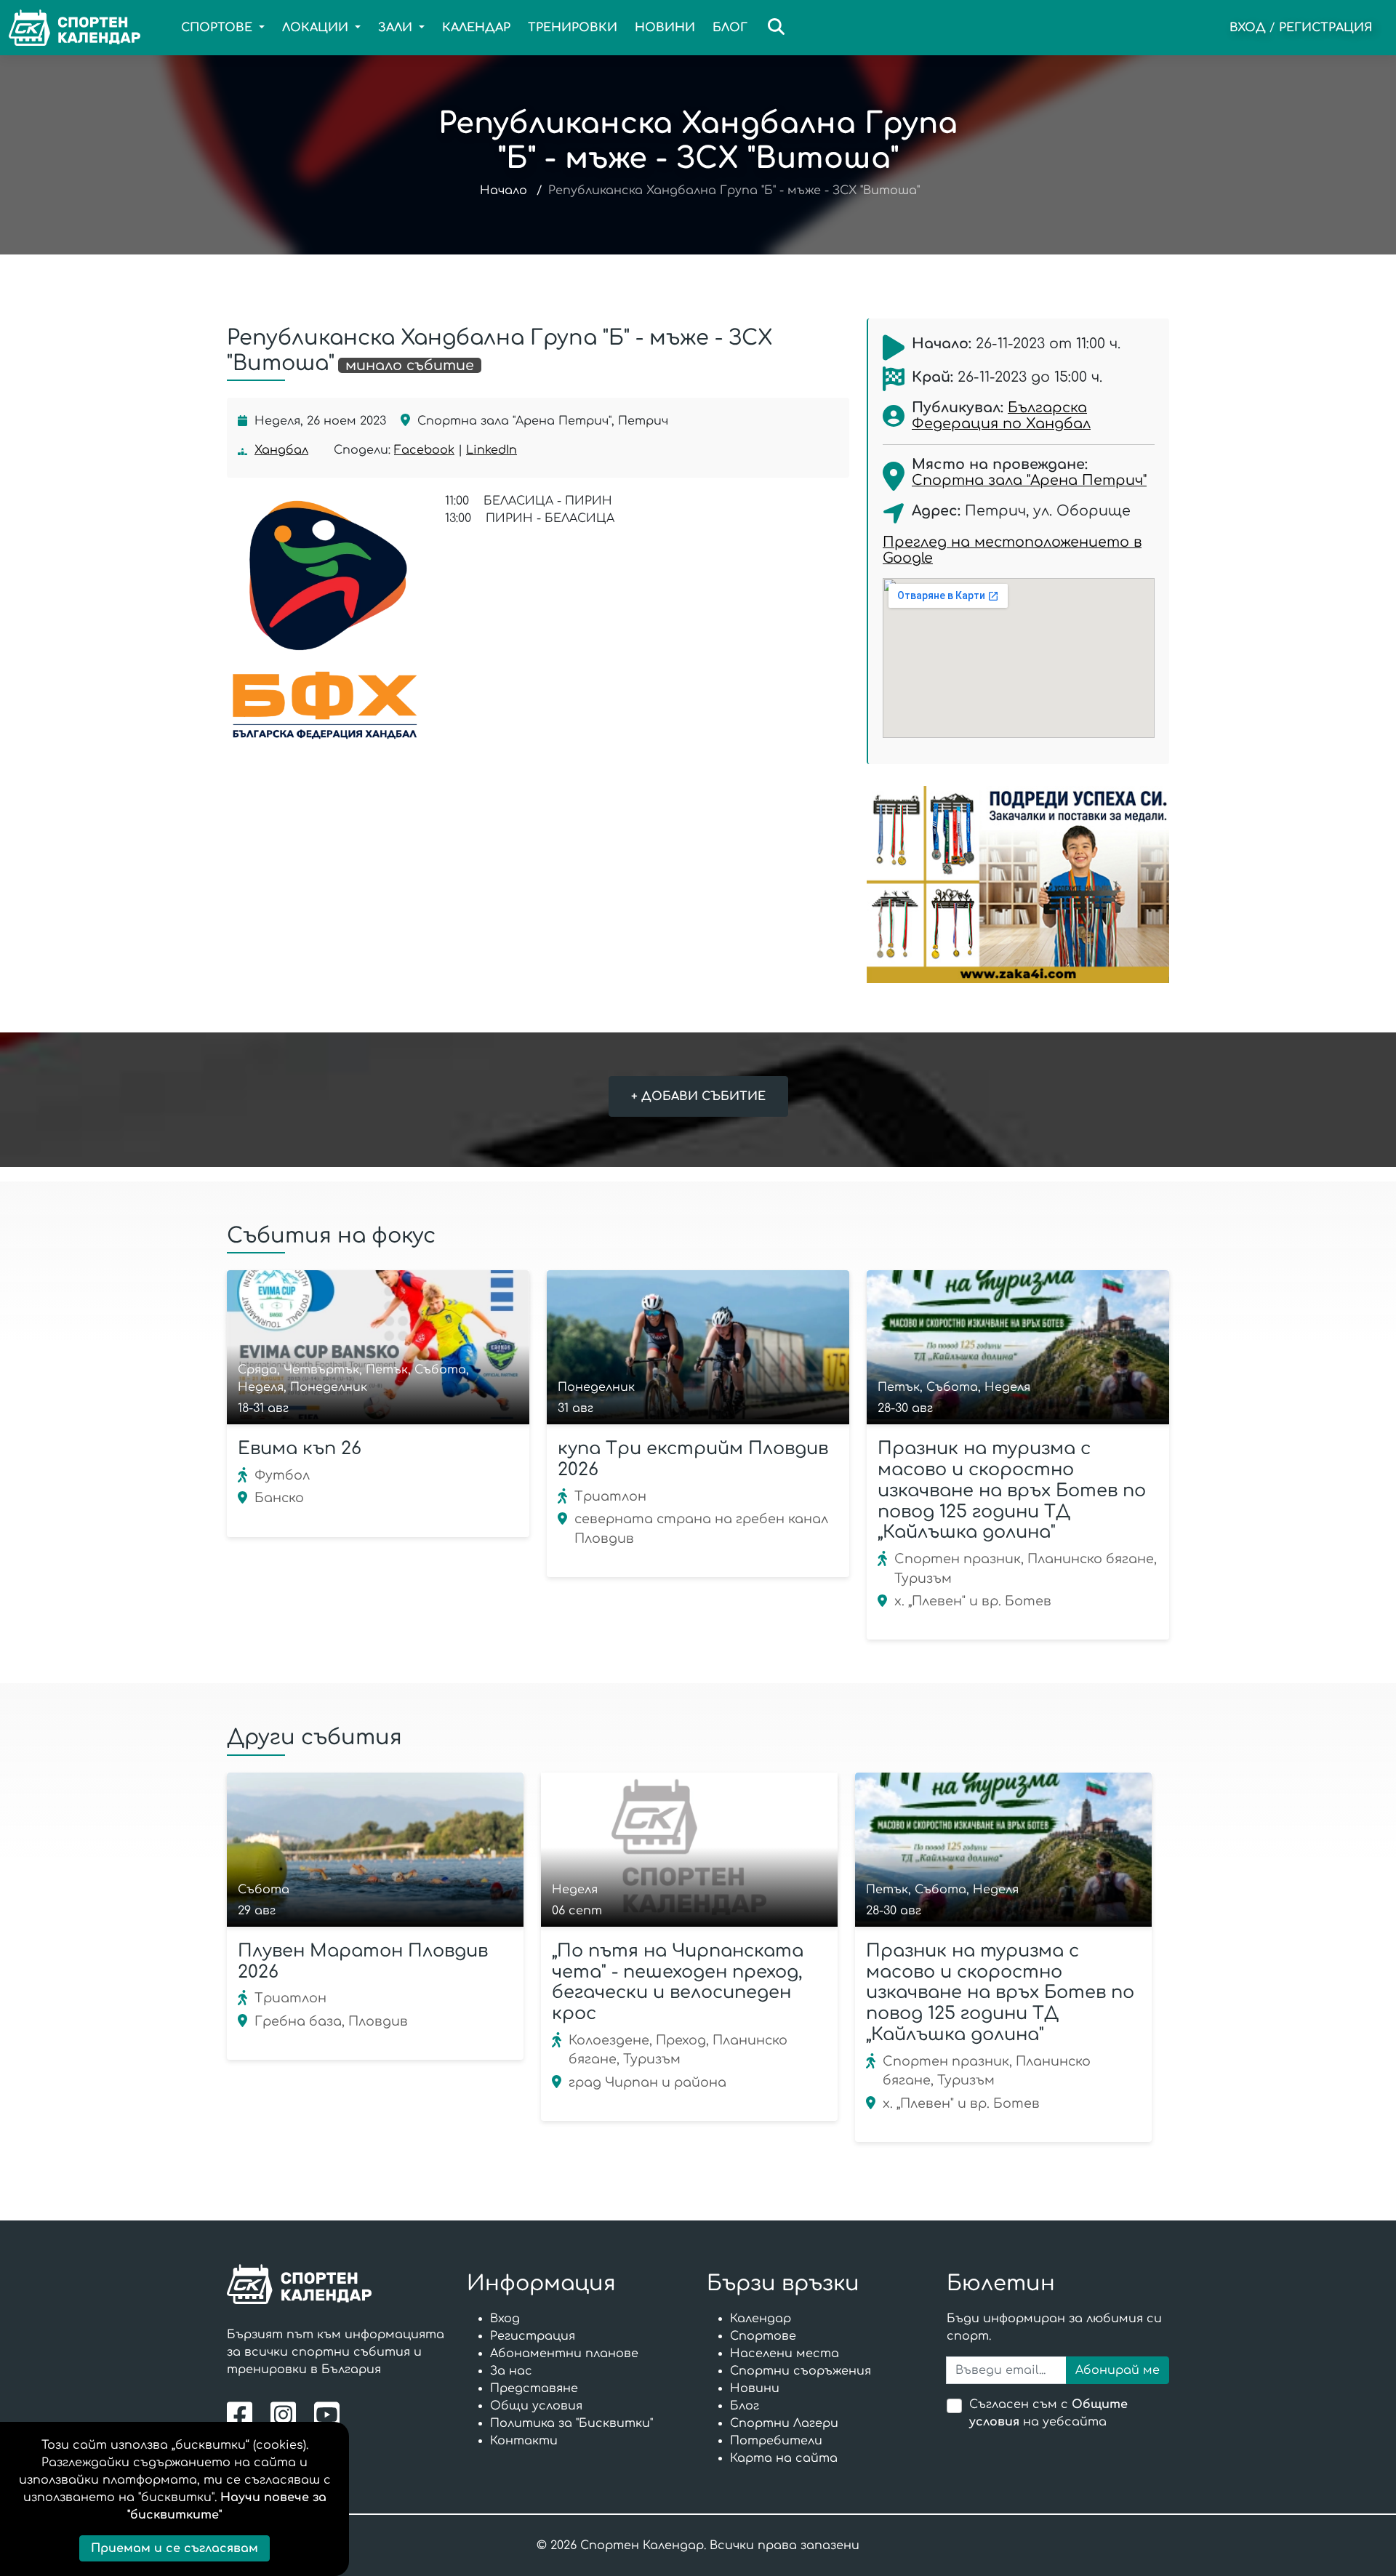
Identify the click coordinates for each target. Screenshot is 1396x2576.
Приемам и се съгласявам (174, 2548)
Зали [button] (397, 28)
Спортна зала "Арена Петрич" (1029, 480)
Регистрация (1326, 28)
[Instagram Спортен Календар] (287, 2414)
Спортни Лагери (784, 2423)
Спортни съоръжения (801, 2371)
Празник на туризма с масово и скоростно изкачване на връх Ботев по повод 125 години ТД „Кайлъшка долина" (1012, 1490)
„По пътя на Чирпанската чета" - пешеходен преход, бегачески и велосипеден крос (678, 1982)
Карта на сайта (784, 2458)
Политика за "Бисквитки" (571, 2423)
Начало (504, 190)
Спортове (763, 2336)
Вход (1248, 28)
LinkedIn (492, 450)
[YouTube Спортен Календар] (329, 2414)
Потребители (776, 2441)
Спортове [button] (218, 28)
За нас (511, 2371)
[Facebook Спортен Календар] (243, 2414)
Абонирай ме (1118, 2370)
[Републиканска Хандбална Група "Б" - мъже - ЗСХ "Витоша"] (325, 619)
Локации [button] (317, 28)
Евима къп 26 (300, 1449)
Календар (476, 28)
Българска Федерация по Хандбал (1001, 416)
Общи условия (536, 2406)
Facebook (424, 450)
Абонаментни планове (564, 2354)
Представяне (534, 2388)
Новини (665, 28)
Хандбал (281, 450)
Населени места (785, 2354)
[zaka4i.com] (1018, 884)
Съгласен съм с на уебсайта (1048, 2413)
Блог (730, 28)
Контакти (524, 2441)
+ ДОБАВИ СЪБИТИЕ (698, 1096)
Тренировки (573, 28)
